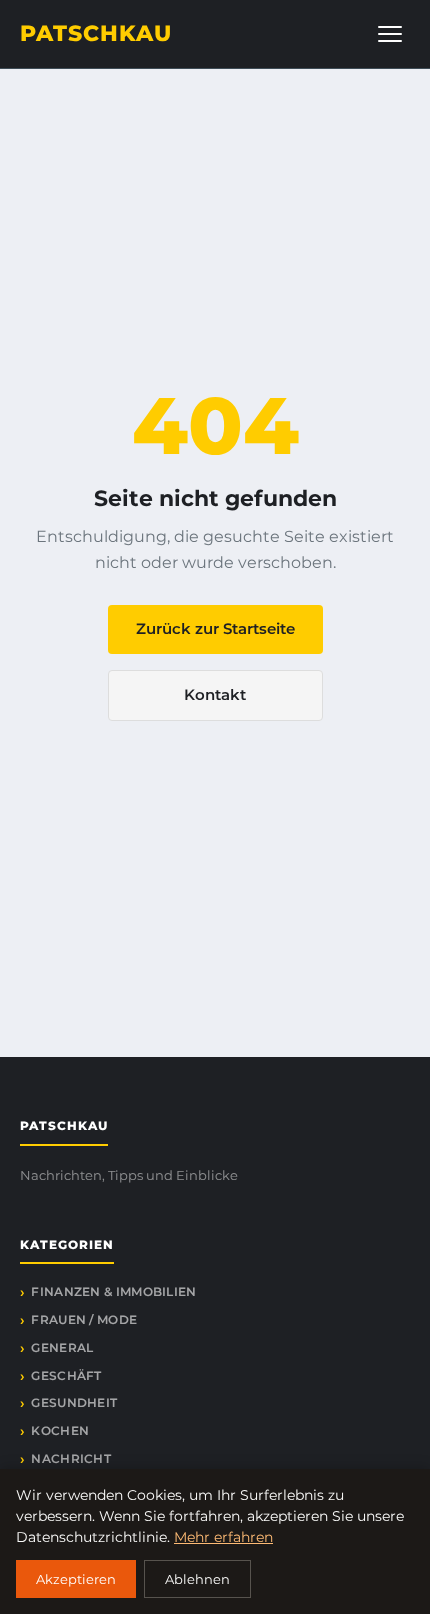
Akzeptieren (76, 1579)
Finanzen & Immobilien (113, 1291)
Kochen (60, 1430)
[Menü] (390, 34)
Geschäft (66, 1375)
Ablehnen (197, 1579)
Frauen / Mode (84, 1319)
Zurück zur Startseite (215, 628)
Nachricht (71, 1458)
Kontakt (215, 694)
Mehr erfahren (223, 1537)
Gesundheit (74, 1402)
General (62, 1347)
